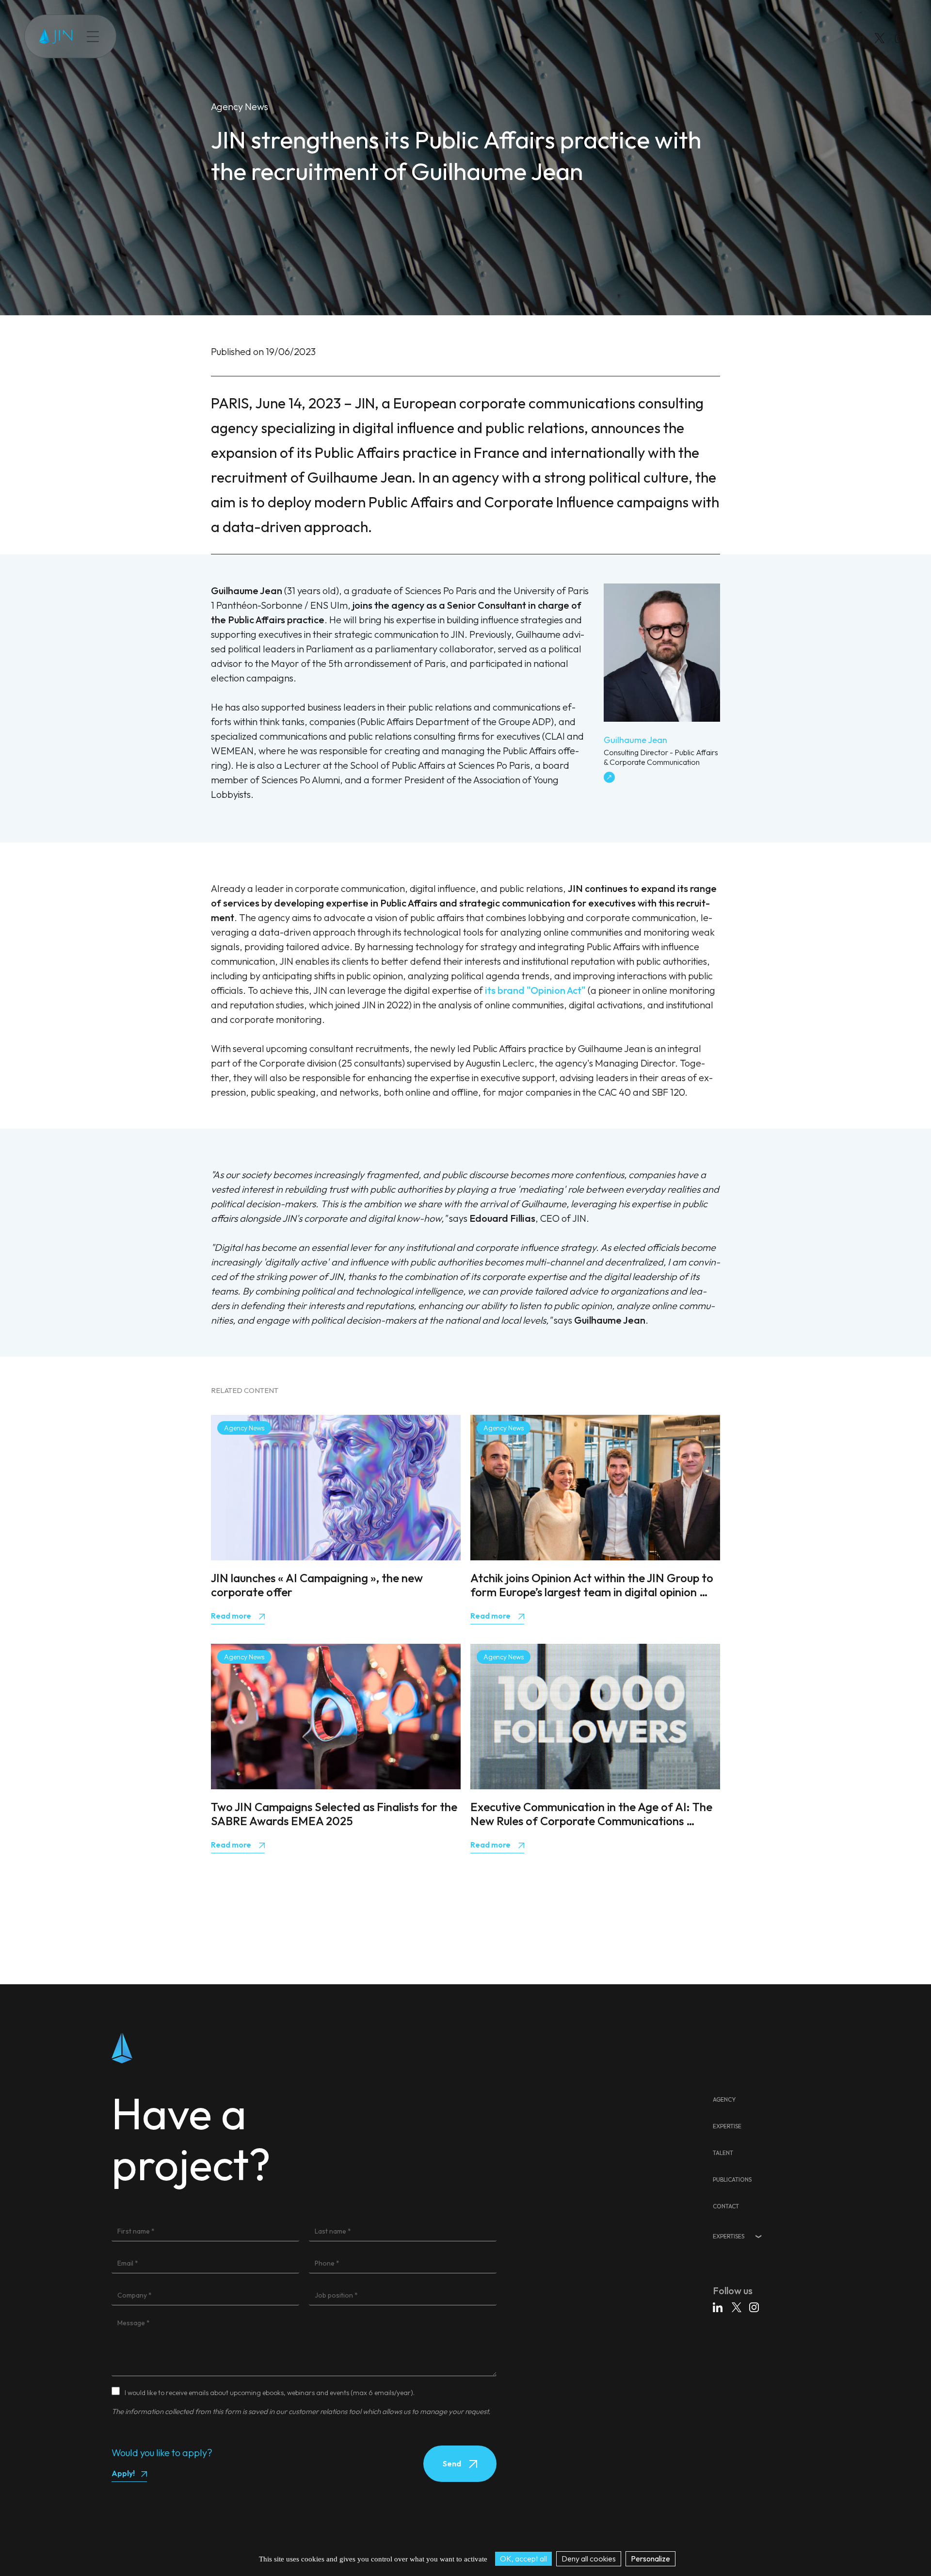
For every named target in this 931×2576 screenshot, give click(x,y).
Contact (276, 36)
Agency (724, 2099)
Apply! (123, 2473)
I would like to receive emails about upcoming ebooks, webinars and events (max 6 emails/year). (270, 2393)
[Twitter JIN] (883, 48)
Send (453, 2463)
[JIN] (56, 37)
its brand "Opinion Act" (535, 990)
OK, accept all (523, 2559)
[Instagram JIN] (901, 40)
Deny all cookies (589, 2559)
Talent (191, 36)
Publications (232, 36)
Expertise (154, 36)
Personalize (650, 2559)
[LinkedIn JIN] (863, 40)
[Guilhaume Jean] (662, 718)
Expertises (729, 2236)
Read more (232, 1616)
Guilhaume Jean (635, 740)
